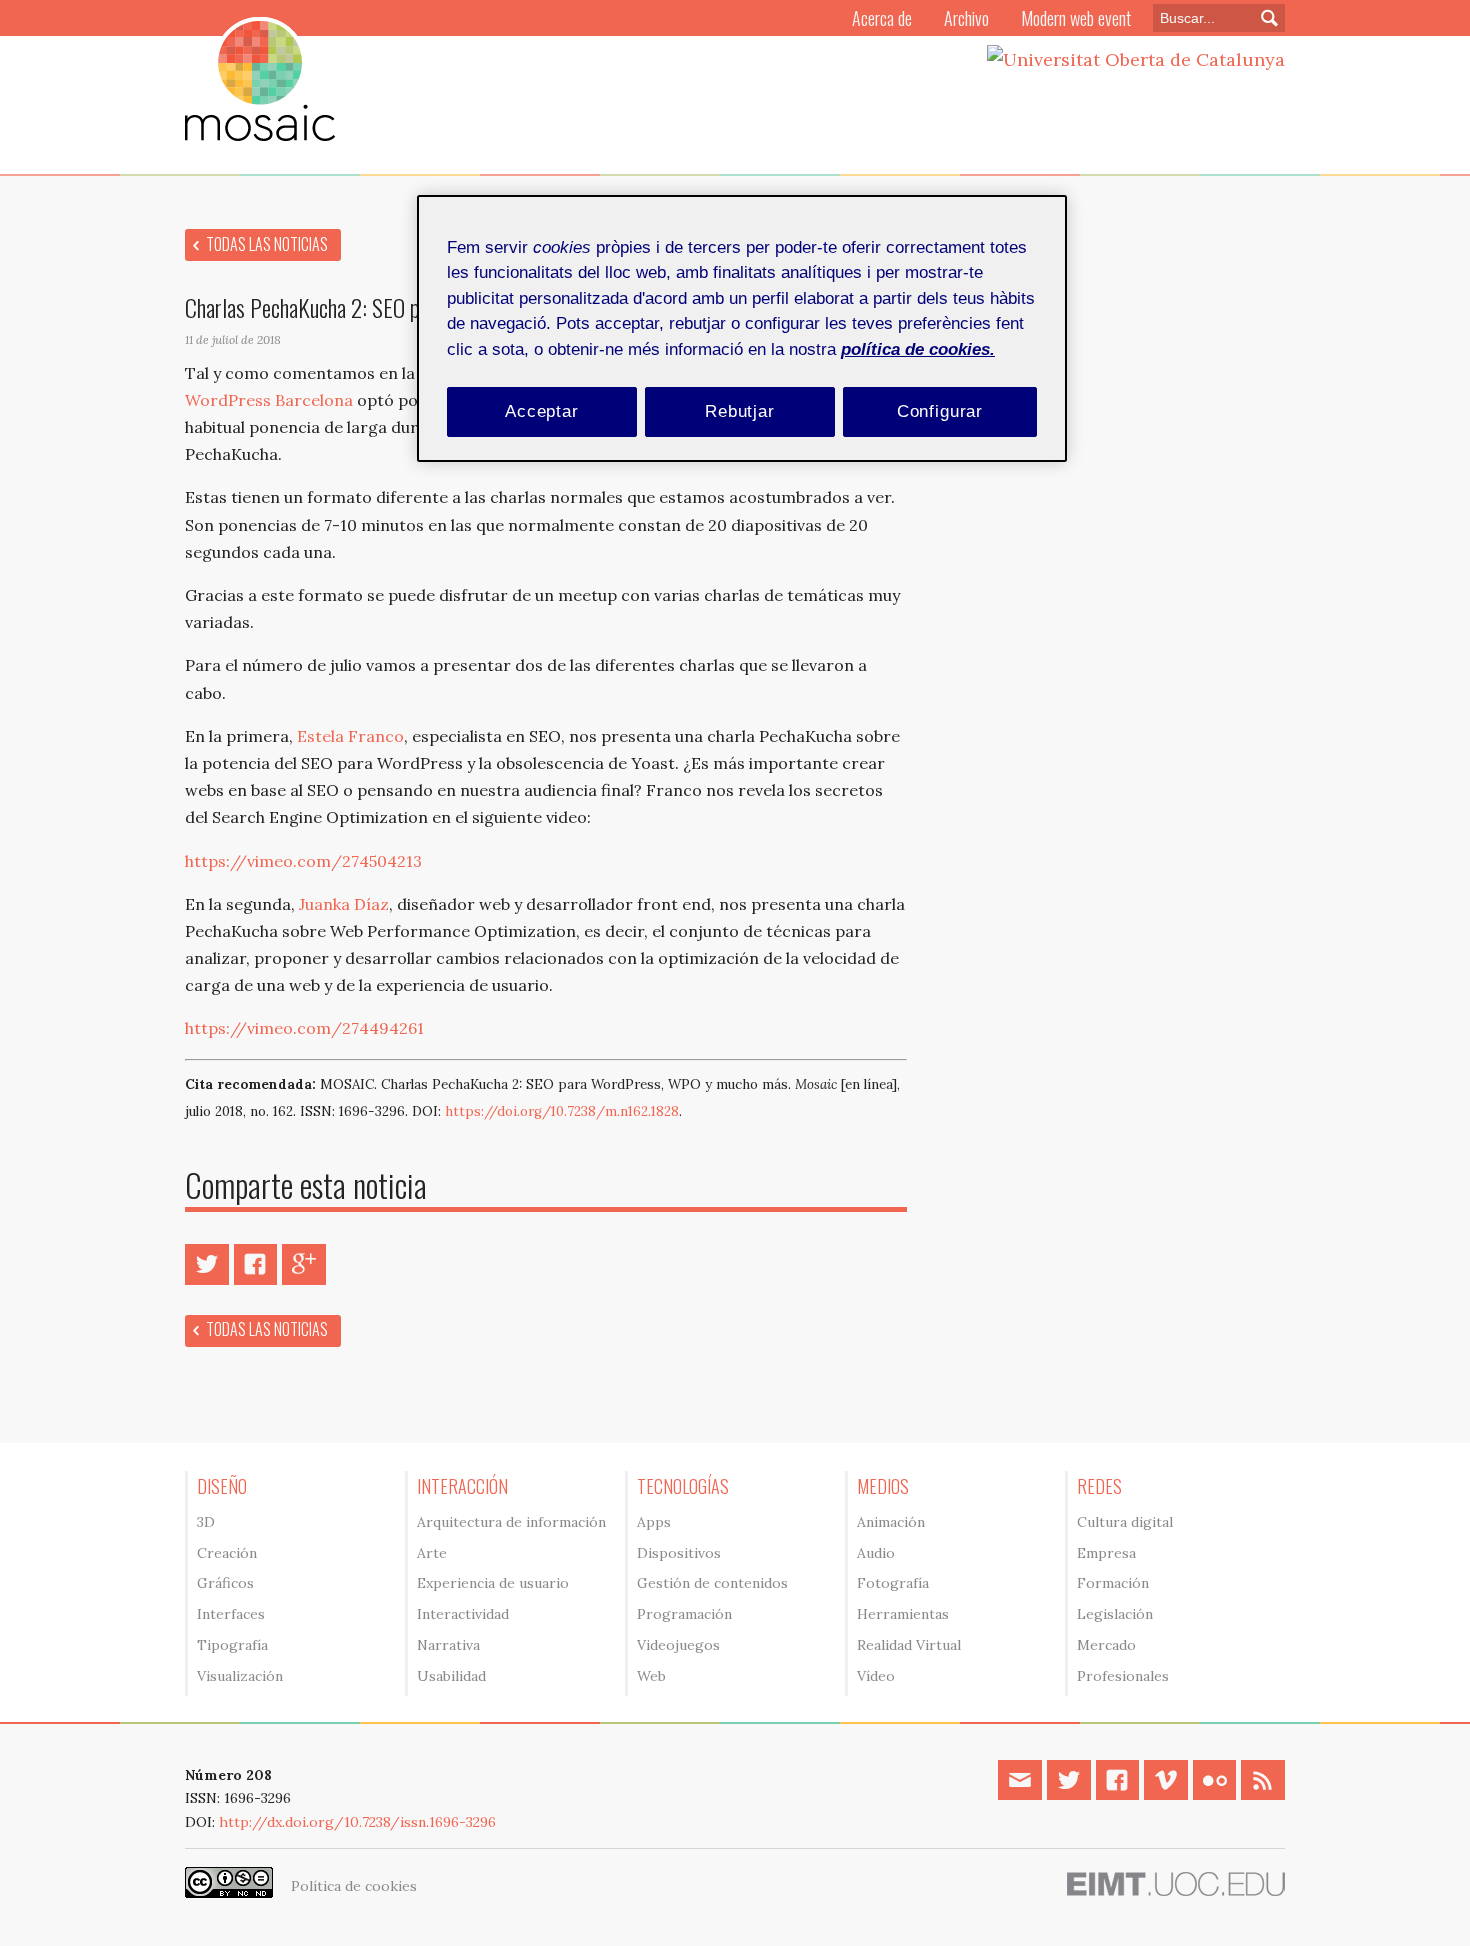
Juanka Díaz (344, 904)
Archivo (966, 18)
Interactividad (463, 1614)
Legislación (1115, 1614)
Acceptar (542, 411)
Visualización (240, 1676)
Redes (1099, 1486)
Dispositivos (679, 1553)
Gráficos (225, 1583)
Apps (654, 1522)
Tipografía (232, 1645)
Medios (883, 1486)
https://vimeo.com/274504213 (303, 861)
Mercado (1106, 1645)
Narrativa (448, 1645)
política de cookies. (918, 349)
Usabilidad (451, 1676)
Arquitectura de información (511, 1522)
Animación (891, 1522)
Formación (1113, 1583)
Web (651, 1676)
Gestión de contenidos (712, 1583)
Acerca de (882, 18)
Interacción (462, 1486)
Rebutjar (740, 411)
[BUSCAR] (1264, 18)
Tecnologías (683, 1486)
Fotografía (893, 1583)
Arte (432, 1553)
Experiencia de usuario (493, 1583)
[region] (742, 328)
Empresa (1106, 1553)
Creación (227, 1553)
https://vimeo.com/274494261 (304, 1028)
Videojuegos (678, 1645)
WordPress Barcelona (269, 400)
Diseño (222, 1486)
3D (206, 1522)
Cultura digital (1125, 1522)
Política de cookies (354, 1886)
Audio (876, 1553)
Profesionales (1123, 1676)
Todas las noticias (267, 244)
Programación (684, 1614)
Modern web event (1076, 18)
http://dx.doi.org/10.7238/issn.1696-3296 (357, 1822)
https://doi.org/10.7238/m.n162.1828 (562, 1111)
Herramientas (903, 1614)
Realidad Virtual (909, 1645)
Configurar (940, 411)
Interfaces (231, 1614)
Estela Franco (350, 736)
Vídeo (876, 1676)
